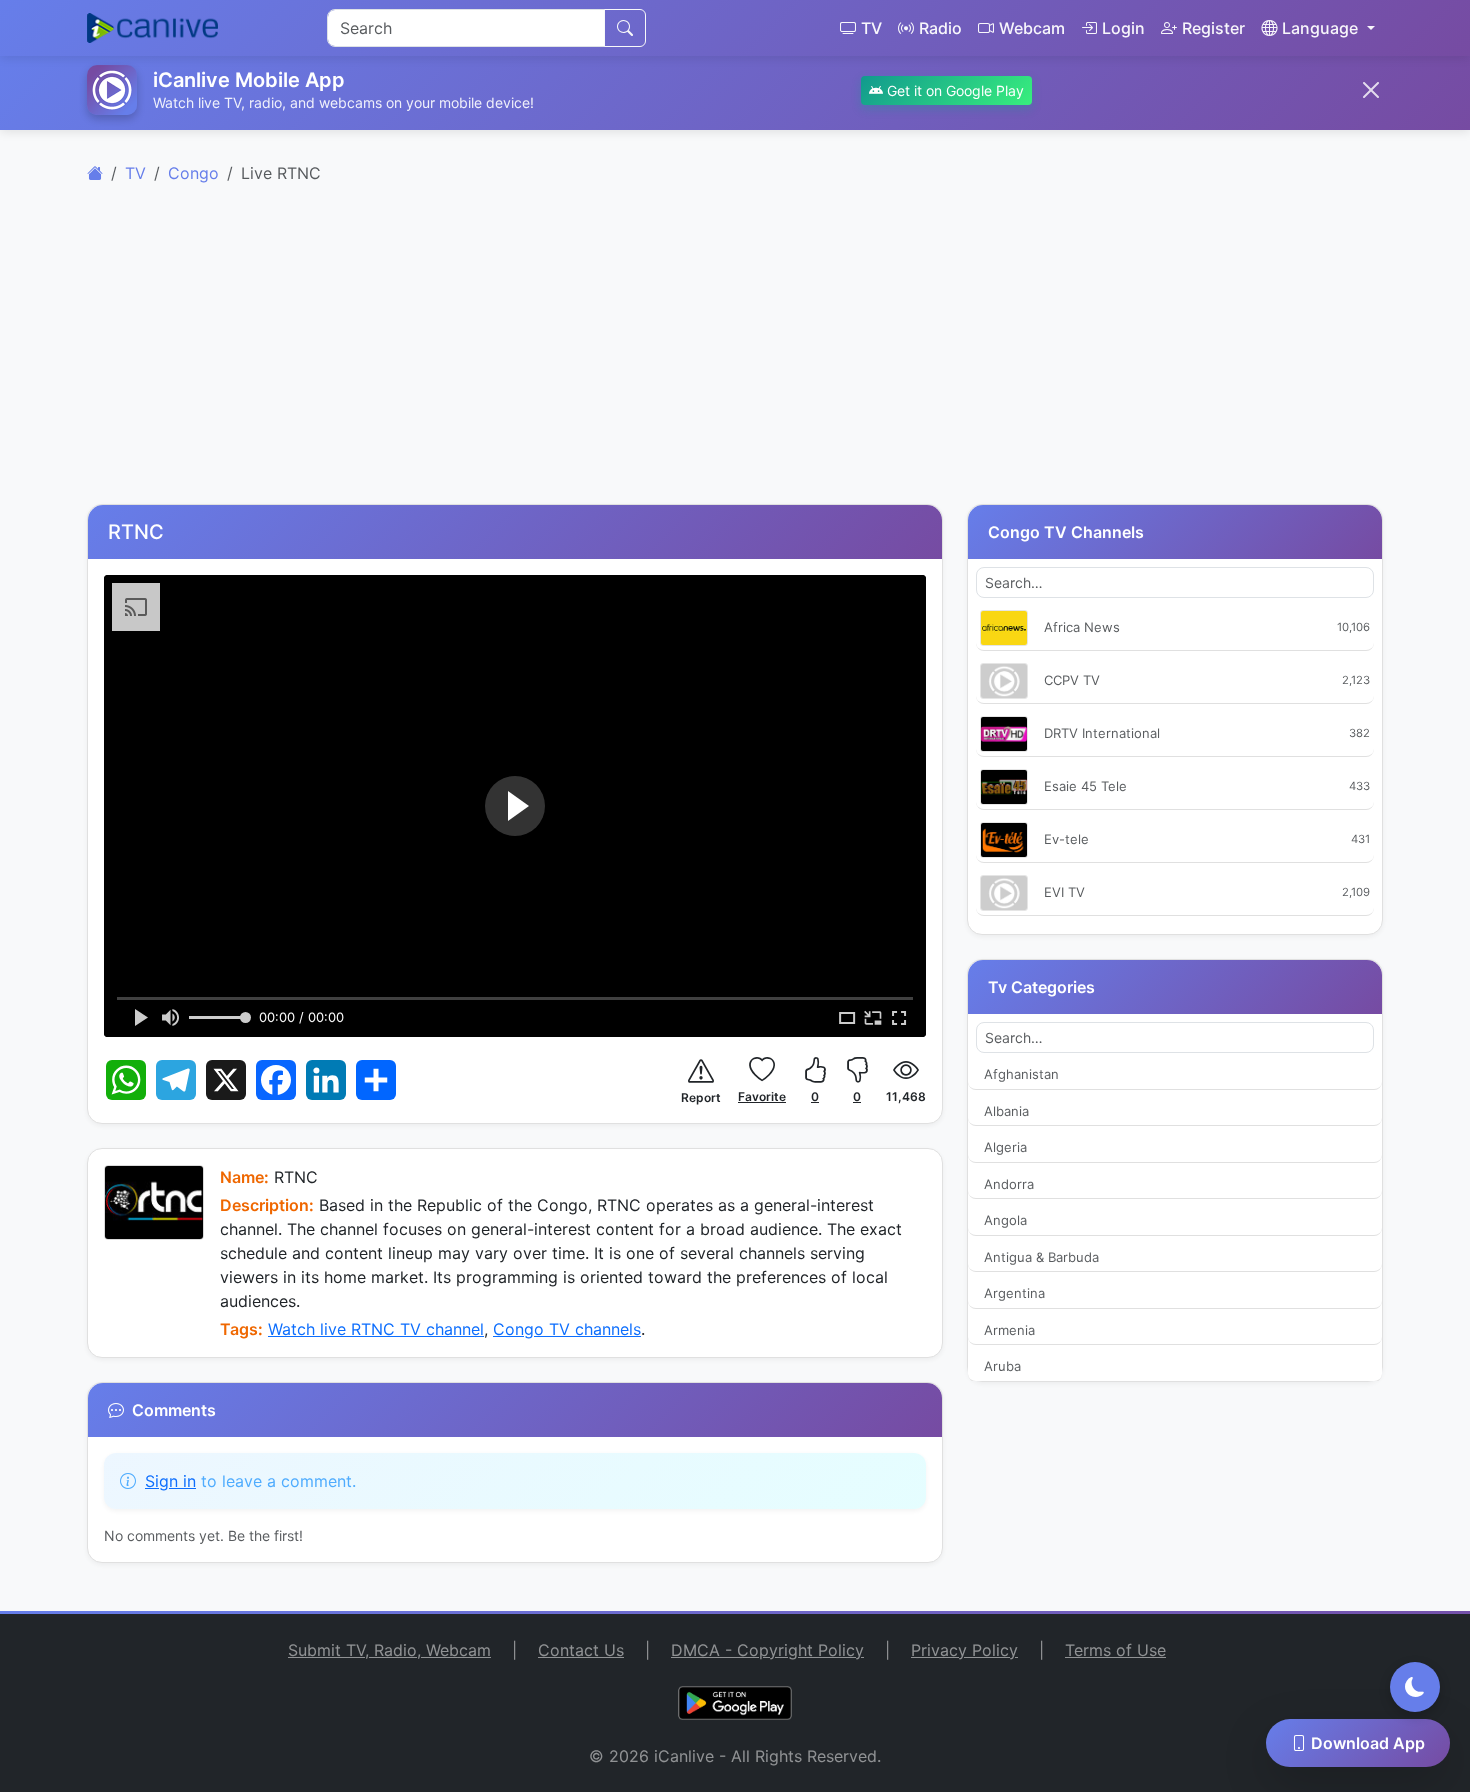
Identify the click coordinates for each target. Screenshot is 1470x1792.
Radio (940, 28)
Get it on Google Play (953, 90)
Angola (1005, 1220)
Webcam (1032, 28)
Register (1213, 28)
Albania (1006, 1111)
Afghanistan (1021, 1074)
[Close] (1371, 90)
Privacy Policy (964, 1650)
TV (871, 28)
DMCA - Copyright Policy (767, 1650)
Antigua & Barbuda (1041, 1257)
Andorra (1009, 1184)
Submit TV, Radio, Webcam (389, 1650)
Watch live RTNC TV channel (376, 1329)
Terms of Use (1115, 1650)
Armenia (1009, 1330)
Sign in (170, 1481)
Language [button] (1320, 28)
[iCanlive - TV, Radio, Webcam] (152, 28)
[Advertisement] (735, 356)
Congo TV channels (567, 1329)
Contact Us (581, 1650)
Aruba (1002, 1366)
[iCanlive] (95, 173)
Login (1123, 28)
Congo (193, 173)
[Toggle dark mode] (1415, 1687)
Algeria (1005, 1147)
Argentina (1014, 1293)
